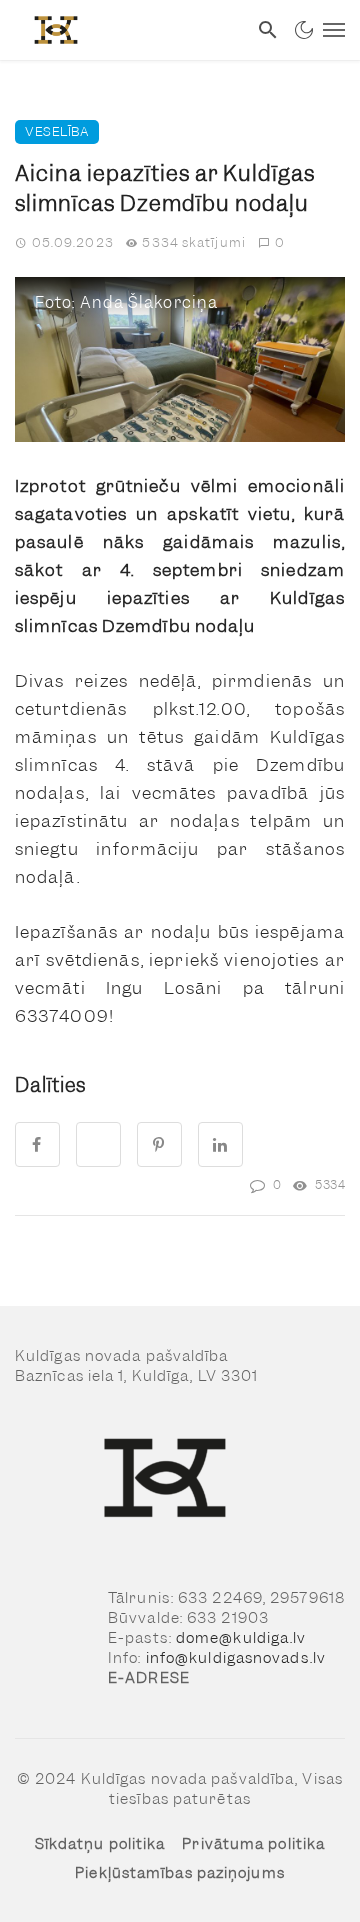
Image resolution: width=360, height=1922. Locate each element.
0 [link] (280, 242)
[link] (123, 30)
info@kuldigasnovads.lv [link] (236, 1658)
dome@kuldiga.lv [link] (241, 1638)
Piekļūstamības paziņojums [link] (180, 1873)
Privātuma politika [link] (253, 1844)
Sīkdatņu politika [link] (100, 1844)
